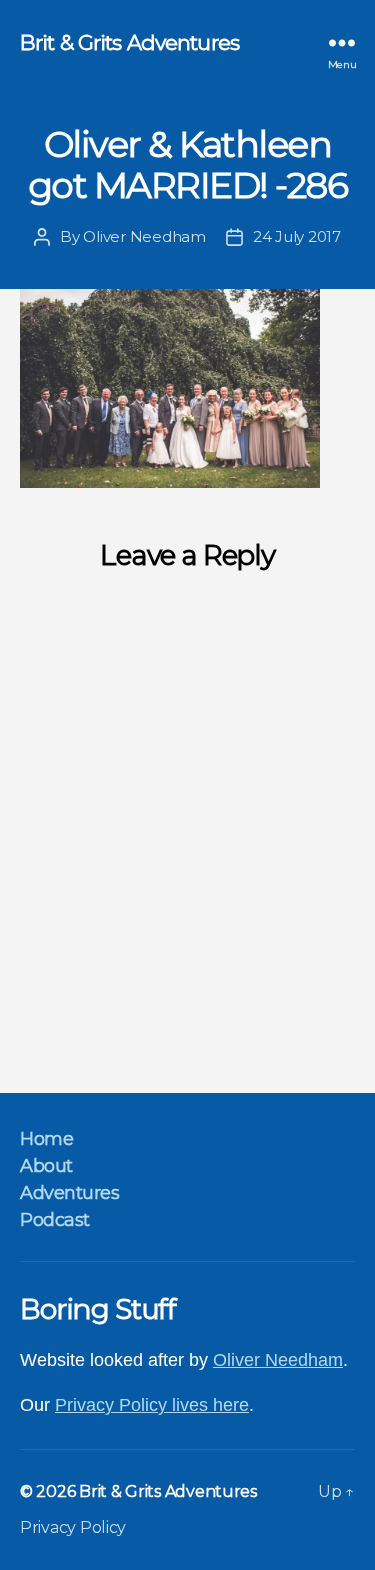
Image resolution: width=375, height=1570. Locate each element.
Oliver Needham (144, 236)
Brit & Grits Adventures (129, 42)
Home (46, 1139)
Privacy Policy (73, 1527)
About (46, 1166)
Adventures (69, 1193)
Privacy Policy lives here (152, 1405)
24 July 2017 (297, 236)
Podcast (55, 1220)
